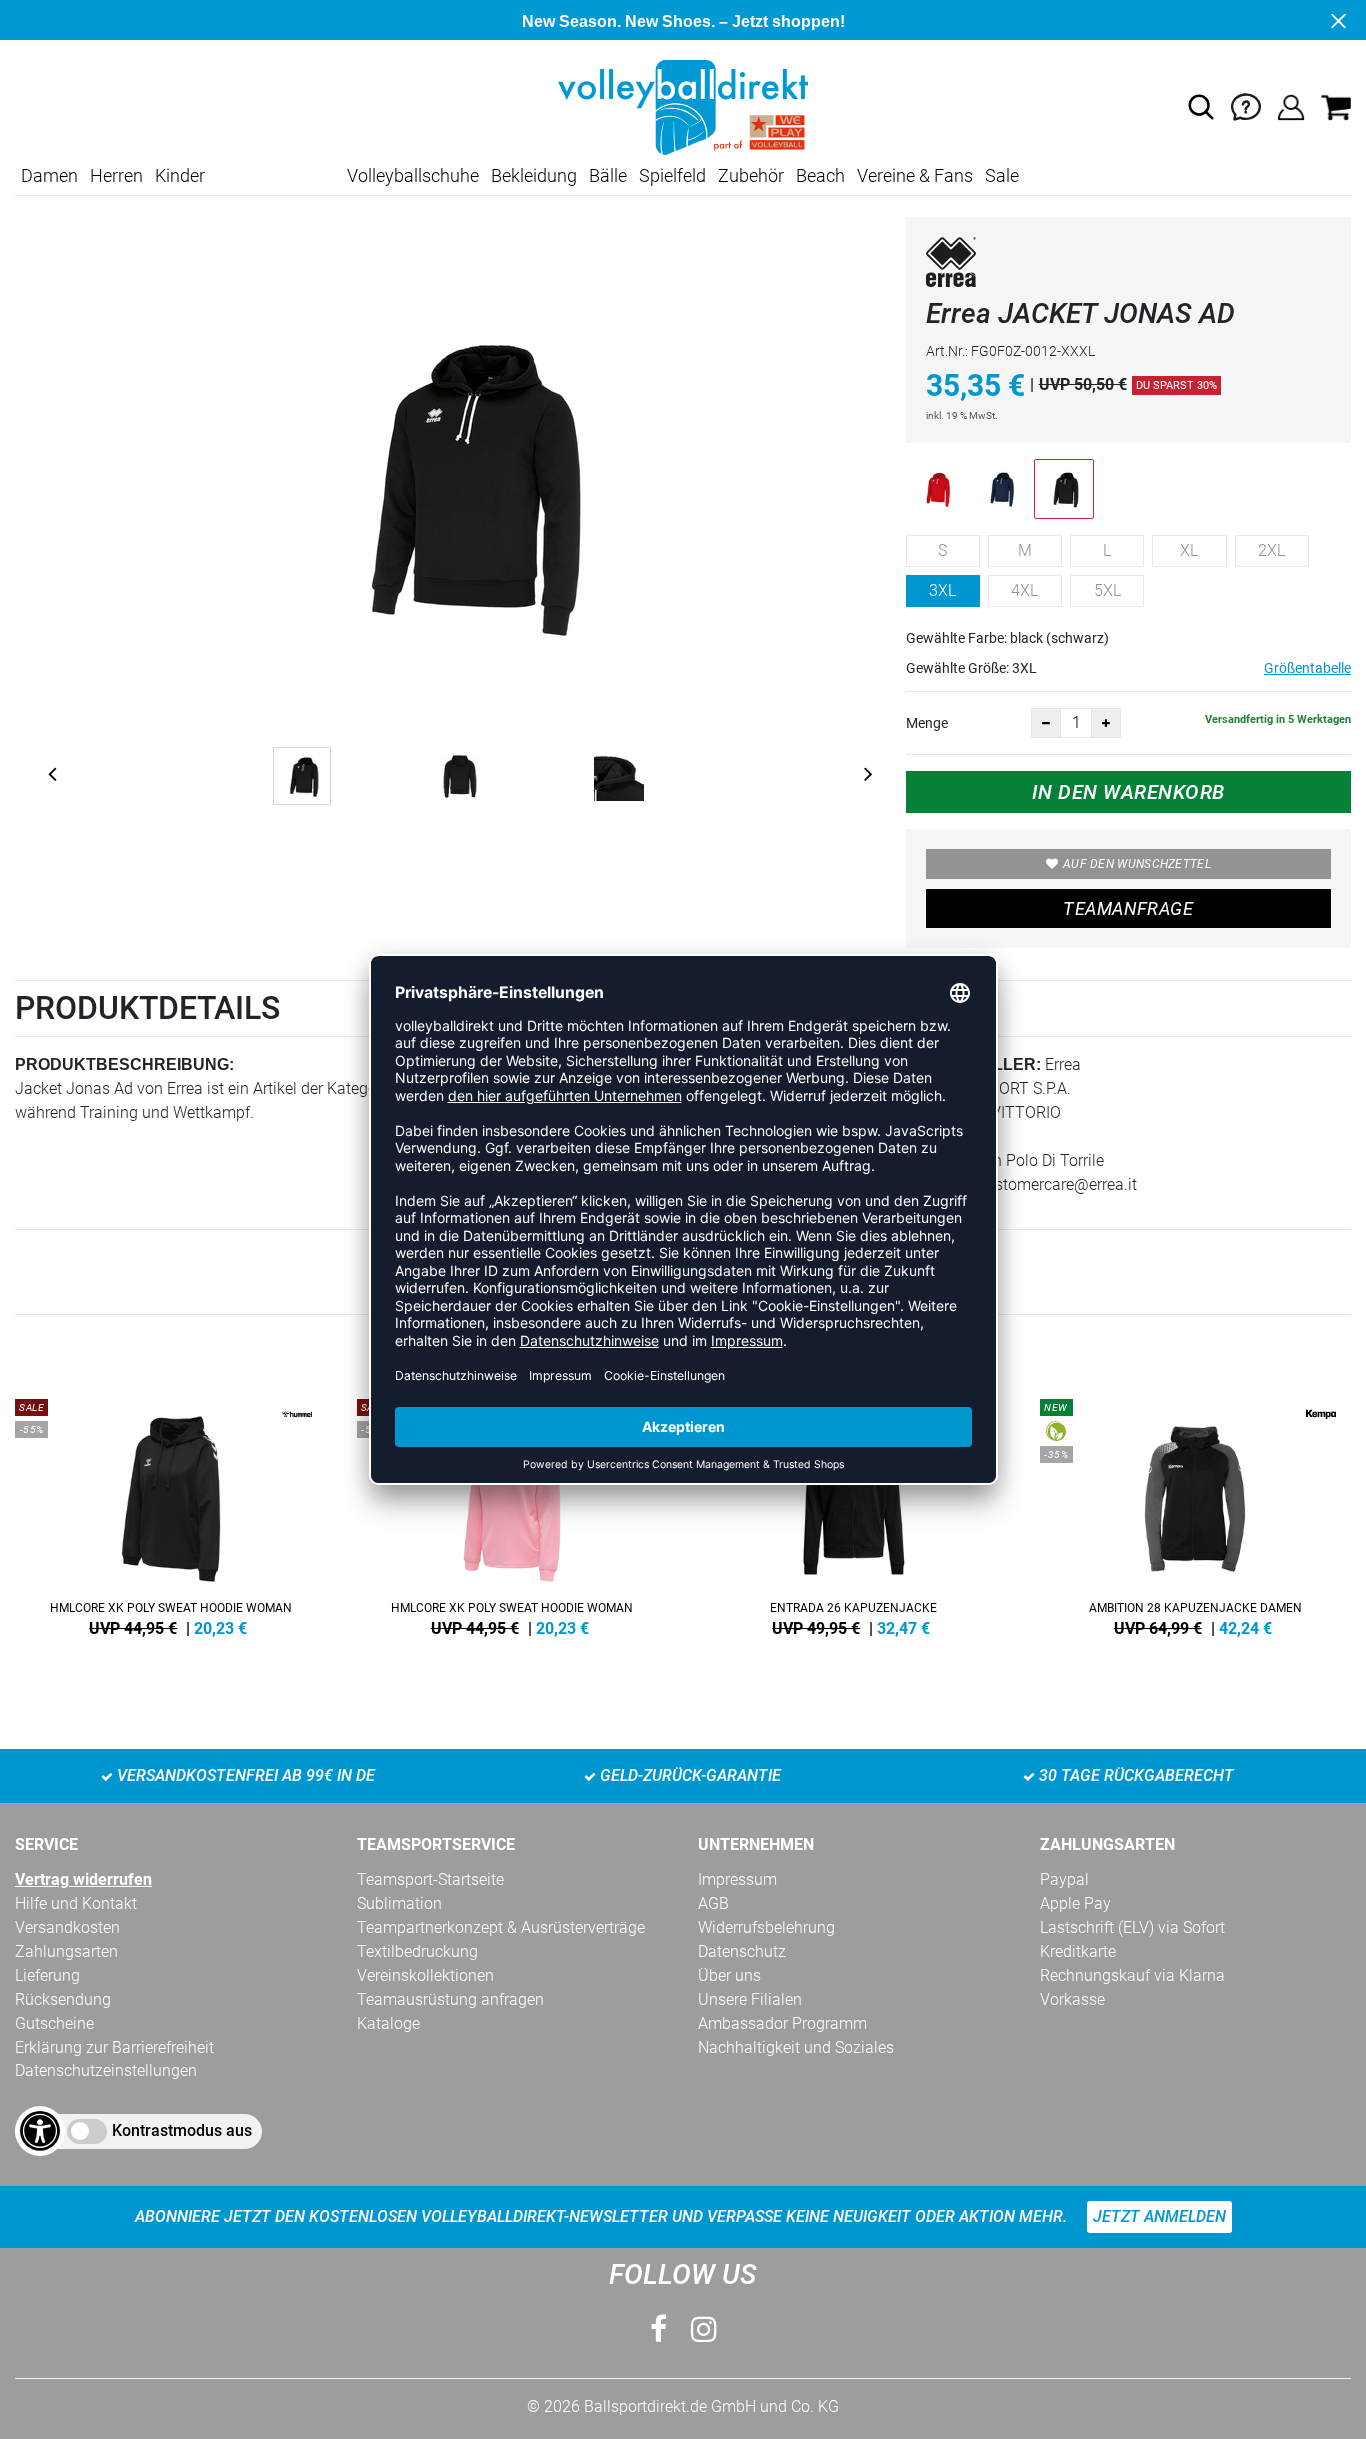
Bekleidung (534, 175)
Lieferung (47, 1975)
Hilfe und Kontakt (76, 1903)
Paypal (1064, 1879)
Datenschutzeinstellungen (106, 2070)
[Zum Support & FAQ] (1246, 106)
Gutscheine (54, 2023)
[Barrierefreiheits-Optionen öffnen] (40, 2131)
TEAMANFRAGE (1128, 908)
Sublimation (399, 1903)
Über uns (729, 1975)
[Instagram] (704, 2329)
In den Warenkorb (1128, 792)
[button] (1201, 107)
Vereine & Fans (915, 175)
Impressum (737, 1879)
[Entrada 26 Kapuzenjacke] (854, 1514)
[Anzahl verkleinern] (1046, 723)
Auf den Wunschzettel (1137, 864)
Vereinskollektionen (425, 1975)
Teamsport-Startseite (430, 1879)
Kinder (180, 175)
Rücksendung (63, 1999)
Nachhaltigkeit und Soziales (796, 2047)
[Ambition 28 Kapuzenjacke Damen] (1196, 1514)
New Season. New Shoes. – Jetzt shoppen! (683, 21)
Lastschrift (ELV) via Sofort (1132, 1927)
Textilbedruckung (417, 1951)
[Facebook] (658, 2329)
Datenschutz (742, 1951)
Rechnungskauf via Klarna (1132, 1975)
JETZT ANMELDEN (1159, 2216)
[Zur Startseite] (683, 106)
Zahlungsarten (66, 1951)
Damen (49, 175)
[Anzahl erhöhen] (1106, 723)
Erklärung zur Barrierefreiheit (114, 2047)
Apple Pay (1075, 1903)
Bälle (608, 175)
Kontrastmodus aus (182, 2130)
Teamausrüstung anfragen (450, 1999)
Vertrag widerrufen (83, 1879)
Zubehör (751, 175)
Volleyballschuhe (413, 175)
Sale (1002, 175)
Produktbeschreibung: (124, 1064)
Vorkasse (1072, 1999)
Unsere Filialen (750, 1999)
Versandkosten (67, 1927)
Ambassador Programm (782, 2023)
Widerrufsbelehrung (766, 1927)
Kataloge (388, 2023)
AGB (713, 1903)
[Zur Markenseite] (951, 265)
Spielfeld (672, 175)
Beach (820, 175)
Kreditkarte (1078, 1951)
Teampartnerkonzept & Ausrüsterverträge (501, 1927)
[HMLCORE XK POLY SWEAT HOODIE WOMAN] (171, 1514)
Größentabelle (1307, 668)
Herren (116, 175)
